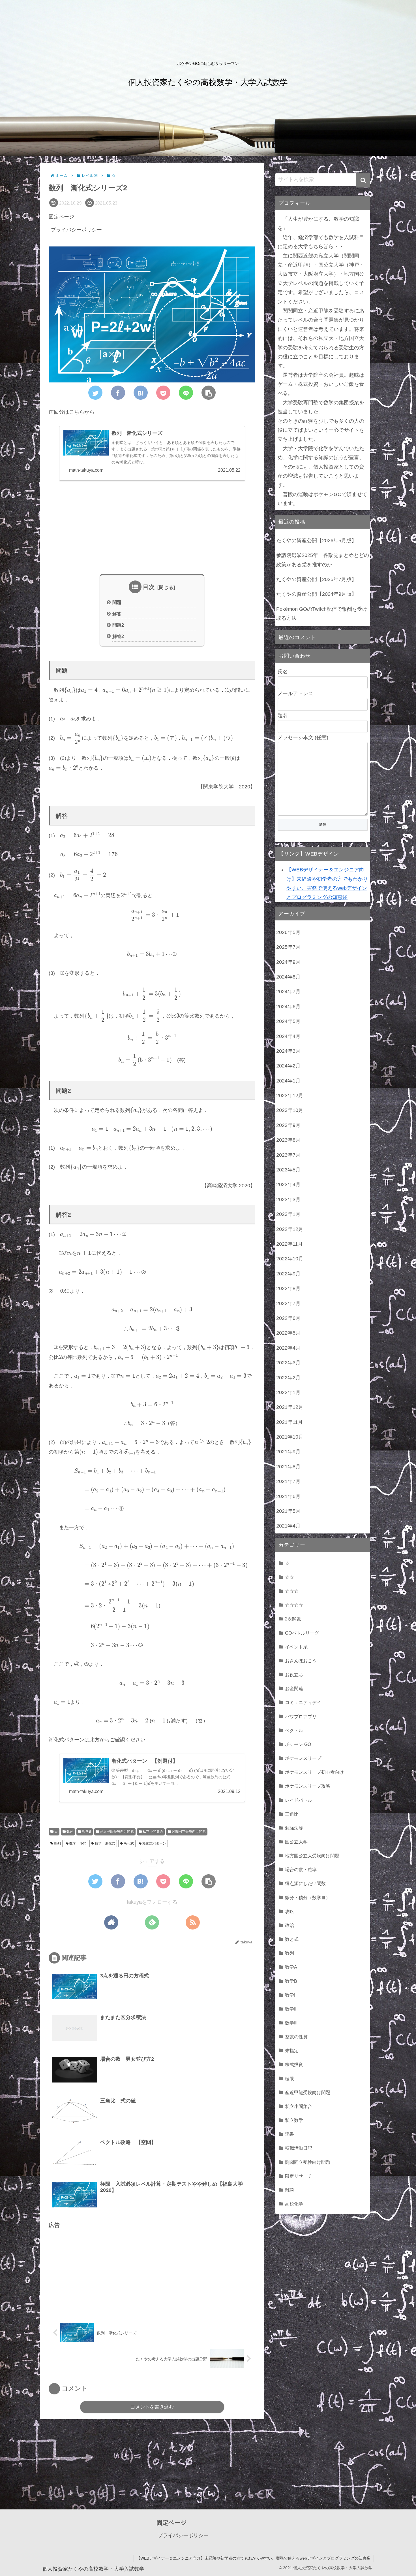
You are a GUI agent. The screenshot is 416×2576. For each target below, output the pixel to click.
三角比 (292, 1814)
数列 (69, 1832)
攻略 (290, 1911)
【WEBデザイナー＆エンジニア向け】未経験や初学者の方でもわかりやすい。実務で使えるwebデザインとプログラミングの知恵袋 (253, 2558)
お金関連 (294, 1688)
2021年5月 (288, 1511)
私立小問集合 (152, 1832)
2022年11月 (290, 1244)
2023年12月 (290, 1096)
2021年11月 (290, 1422)
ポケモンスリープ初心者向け (314, 1772)
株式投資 (294, 2064)
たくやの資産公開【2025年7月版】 (316, 579)
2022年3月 (288, 1363)
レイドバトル (299, 1800)
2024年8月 (288, 977)
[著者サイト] (111, 1922)
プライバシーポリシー (76, 230)
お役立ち (294, 1675)
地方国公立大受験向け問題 (312, 1856)
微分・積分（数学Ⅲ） (308, 1898)
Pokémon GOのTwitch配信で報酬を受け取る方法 (322, 614)
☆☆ (290, 1577)
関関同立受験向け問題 (188, 1832)
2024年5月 (288, 1021)
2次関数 (293, 1619)
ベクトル (294, 1730)
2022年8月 (288, 1288)
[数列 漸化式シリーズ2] (141, 393)
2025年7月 (288, 947)
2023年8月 (288, 1140)
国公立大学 (296, 1842)
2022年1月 (288, 1392)
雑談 (290, 2190)
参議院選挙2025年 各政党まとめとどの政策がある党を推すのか (323, 560)
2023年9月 (288, 1125)
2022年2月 (288, 1378)
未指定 (292, 2050)
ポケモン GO (298, 1744)
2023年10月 (290, 1110)
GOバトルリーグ (302, 1633)
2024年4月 (288, 1036)
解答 (117, 614)
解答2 (118, 636)
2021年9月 (288, 1452)
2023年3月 (288, 1199)
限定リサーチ (299, 2176)
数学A (291, 1967)
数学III (291, 2023)
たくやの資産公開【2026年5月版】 (316, 541)
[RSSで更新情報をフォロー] (193, 1922)
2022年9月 (288, 1274)
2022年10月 (290, 1259)
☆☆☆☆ (294, 1605)
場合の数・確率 (301, 1869)
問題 (117, 602)
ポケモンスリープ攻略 (308, 1786)
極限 (290, 2079)
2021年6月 (288, 1496)
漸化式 (128, 1843)
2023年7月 (288, 1155)
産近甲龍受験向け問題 (116, 1832)
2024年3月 (288, 1051)
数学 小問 (77, 1843)
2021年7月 (288, 1481)
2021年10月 (290, 1437)
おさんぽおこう (301, 1661)
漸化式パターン (154, 1843)
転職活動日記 (299, 2148)
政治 (290, 1925)
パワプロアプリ (301, 1716)
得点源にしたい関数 (305, 1883)
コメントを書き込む (152, 2407)
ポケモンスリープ (303, 1758)
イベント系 (296, 1647)
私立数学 (294, 2120)
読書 (290, 2134)
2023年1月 (288, 1214)
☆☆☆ (292, 1591)
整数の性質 (296, 2037)
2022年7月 (288, 1303)
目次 (149, 587)
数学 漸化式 (105, 1843)
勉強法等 (294, 1828)
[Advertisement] (152, 530)
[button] (363, 180)
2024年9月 (288, 962)
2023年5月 (288, 1170)
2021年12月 (290, 1407)
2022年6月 (288, 1318)
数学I (290, 1995)
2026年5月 (288, 932)
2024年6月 (288, 1007)
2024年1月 (288, 1081)
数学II (291, 2009)
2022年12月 (290, 1229)
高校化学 (294, 2204)
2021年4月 (288, 1526)
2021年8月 (288, 1467)
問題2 (118, 625)
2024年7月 (288, 992)
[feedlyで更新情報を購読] (152, 1922)
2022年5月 (288, 1333)
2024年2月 (288, 1066)
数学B (86, 1832)
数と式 (292, 1939)
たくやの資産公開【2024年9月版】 (316, 594)
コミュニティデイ (303, 1702)
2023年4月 (288, 1184)
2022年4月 (288, 1348)
